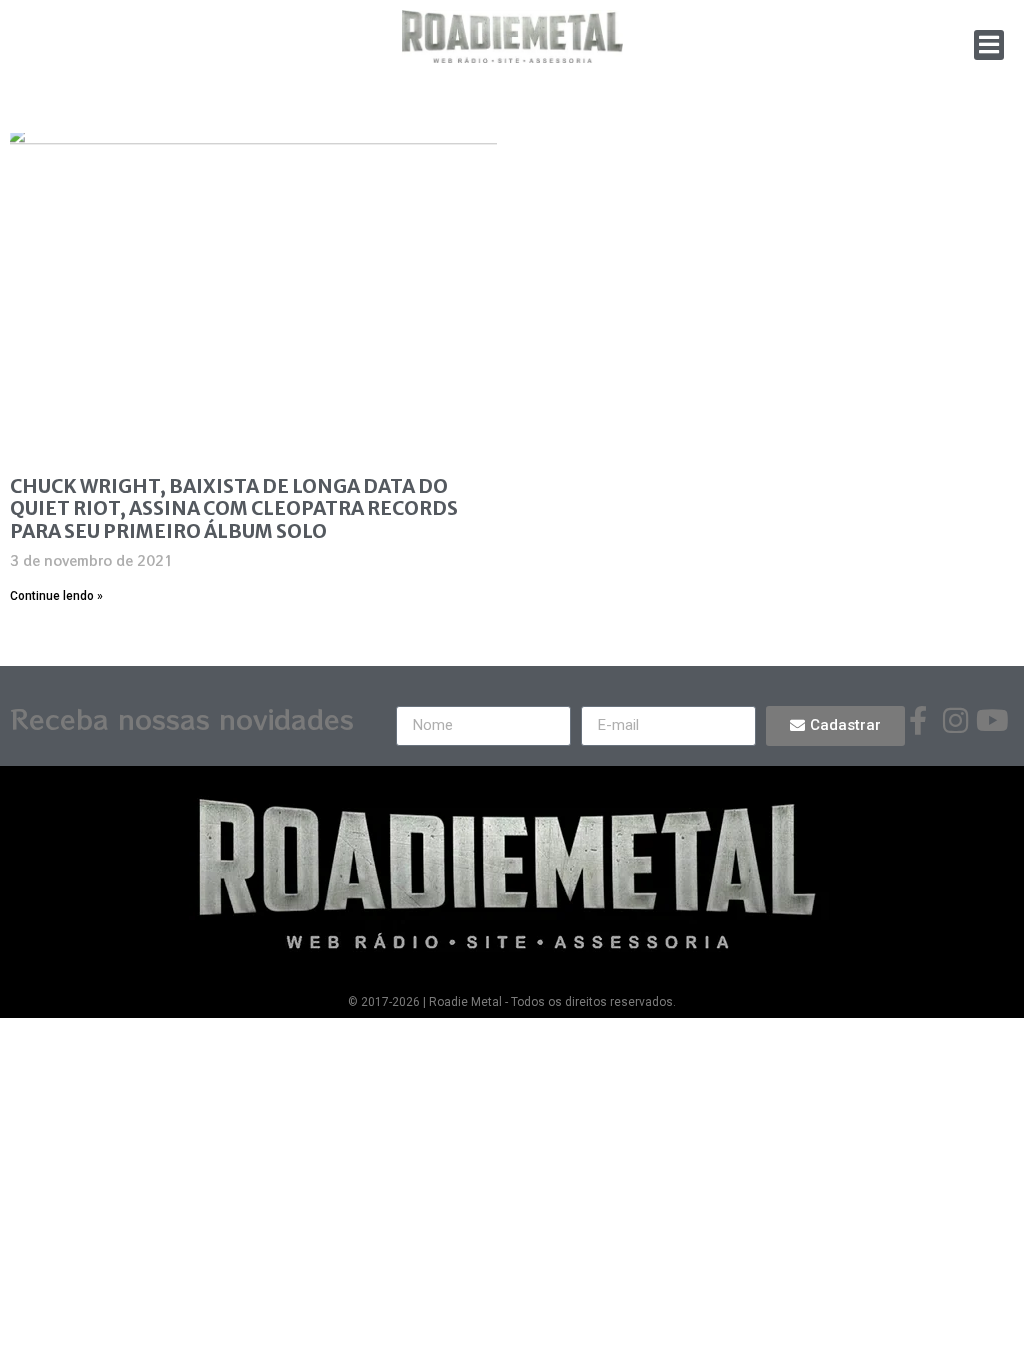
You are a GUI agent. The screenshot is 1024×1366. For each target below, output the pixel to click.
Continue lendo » (56, 596)
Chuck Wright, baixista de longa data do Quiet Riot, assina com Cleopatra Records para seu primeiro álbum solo (234, 509)
